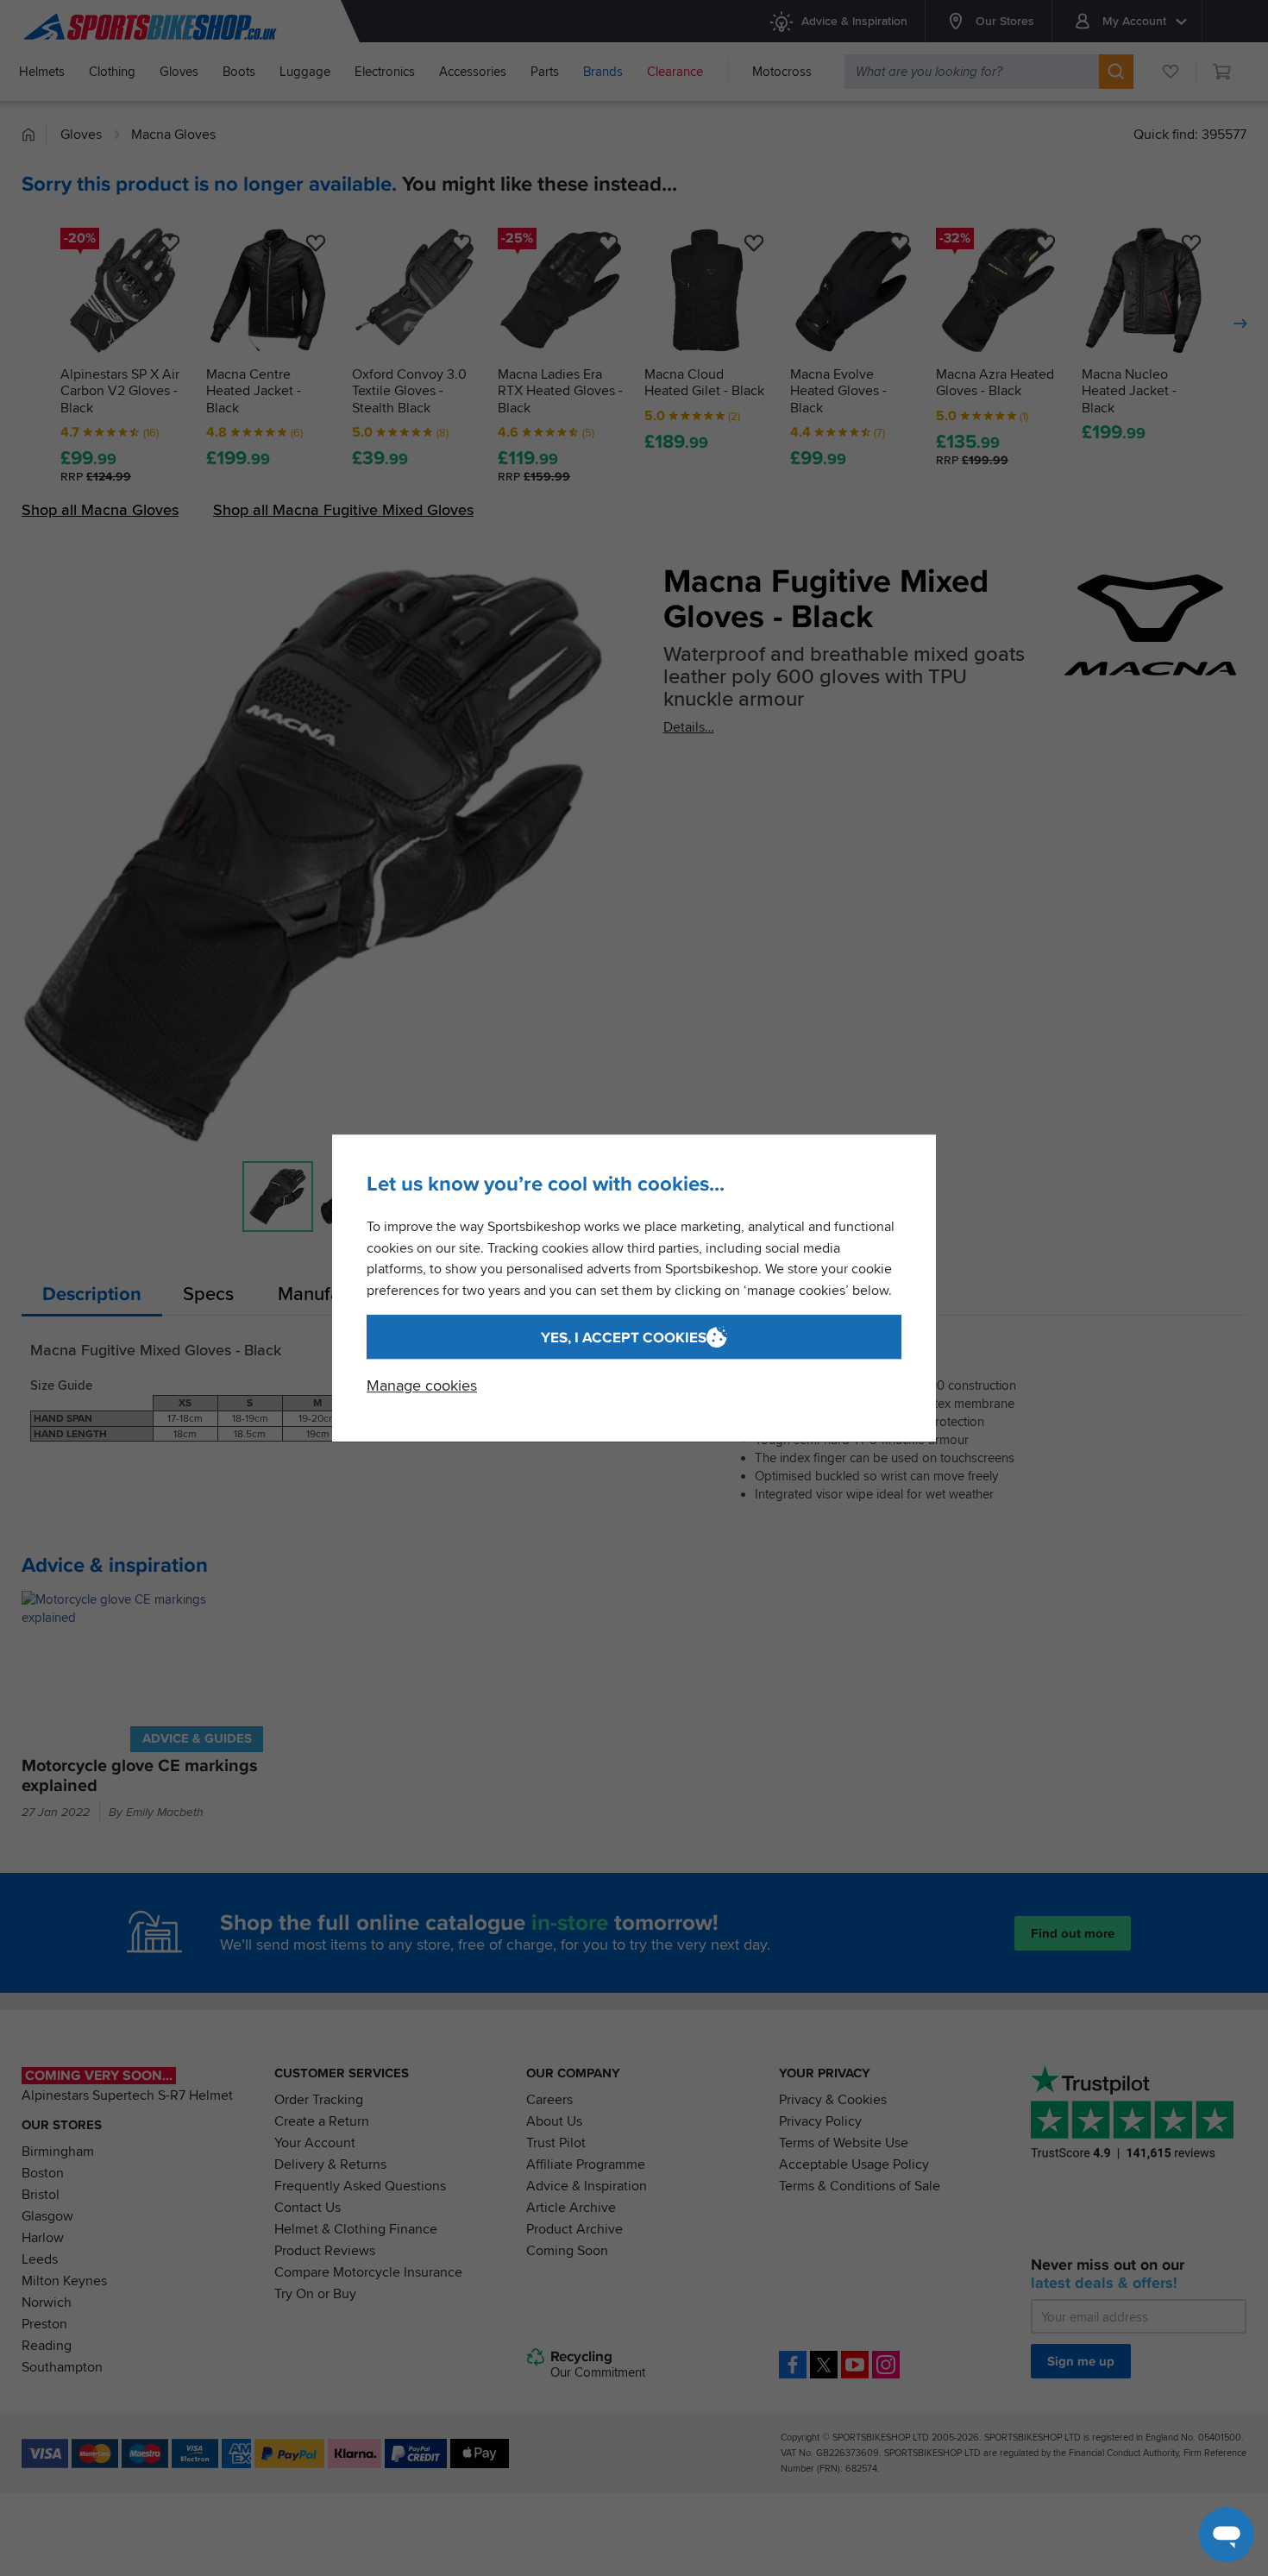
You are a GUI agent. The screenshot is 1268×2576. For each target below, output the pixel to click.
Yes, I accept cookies (624, 1338)
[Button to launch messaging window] (1227, 2535)
